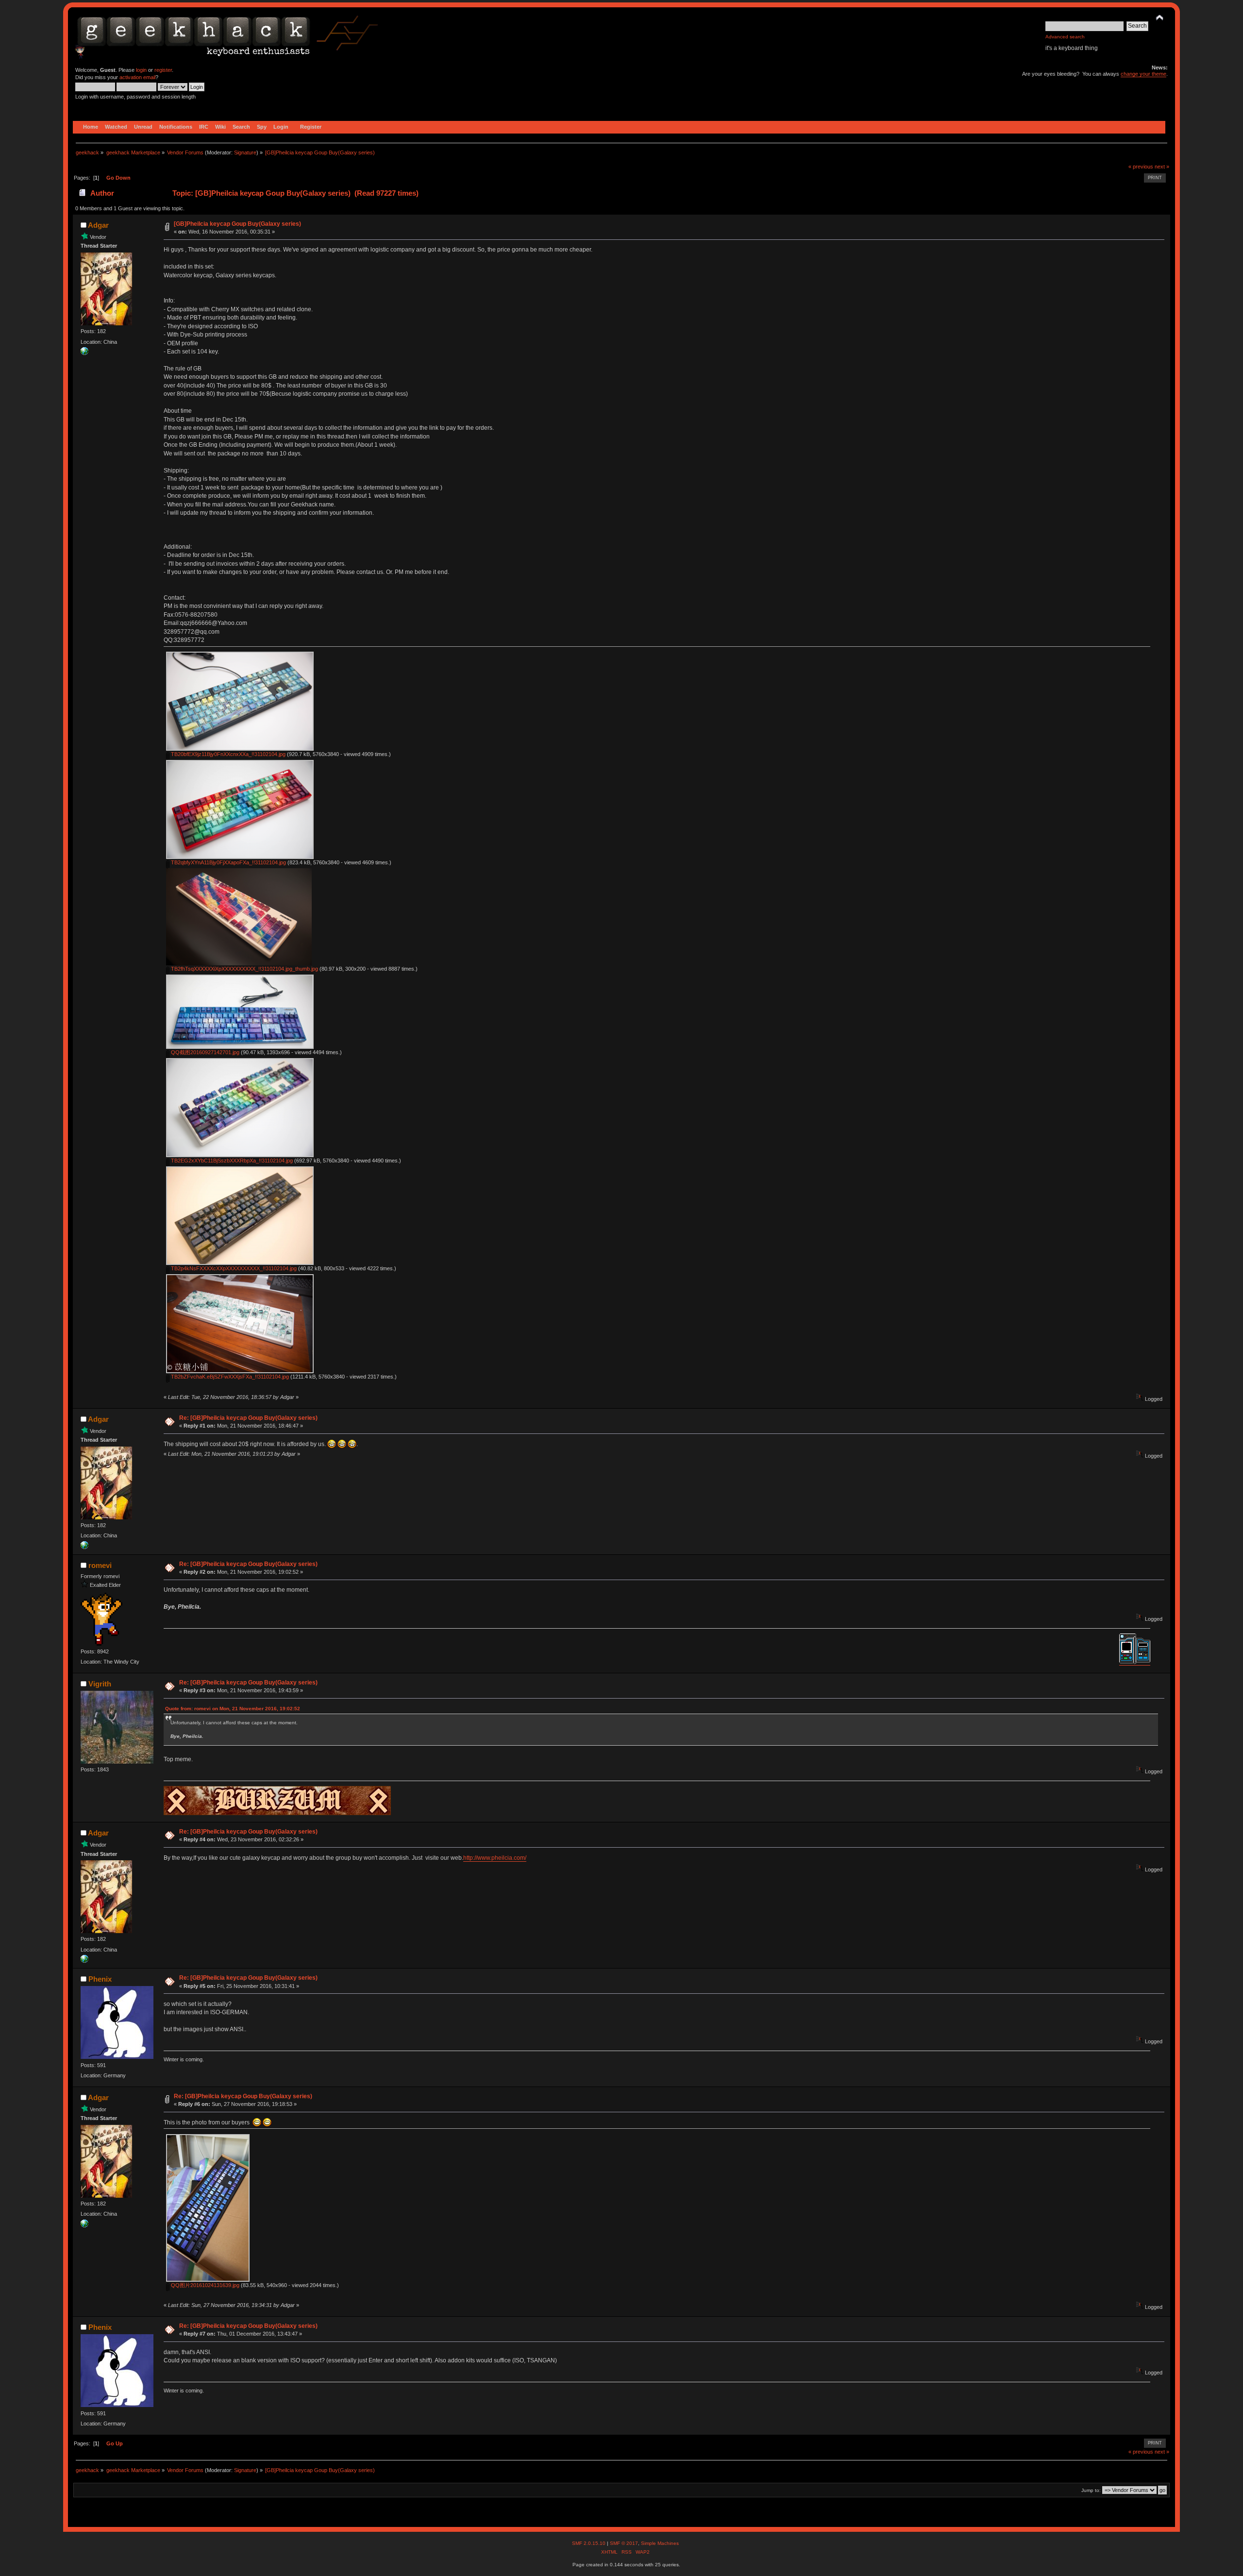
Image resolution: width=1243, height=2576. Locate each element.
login (141, 70)
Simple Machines (660, 2543)
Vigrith (100, 1684)
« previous (1141, 167)
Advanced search (1065, 37)
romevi (100, 1565)
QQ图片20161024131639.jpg (204, 2285)
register (163, 70)
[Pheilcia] (84, 353)
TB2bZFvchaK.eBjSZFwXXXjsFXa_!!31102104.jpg (229, 1377)
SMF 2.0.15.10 (589, 2543)
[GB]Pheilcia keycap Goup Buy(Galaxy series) (237, 224)
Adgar (98, 225)
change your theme (1143, 74)
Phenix (100, 1979)
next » (1162, 167)
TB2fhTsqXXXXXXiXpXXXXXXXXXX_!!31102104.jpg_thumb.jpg (244, 969)
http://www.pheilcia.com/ (495, 1858)
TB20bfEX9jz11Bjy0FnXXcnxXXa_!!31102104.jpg (227, 754)
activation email (137, 77)
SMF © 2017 (624, 2543)
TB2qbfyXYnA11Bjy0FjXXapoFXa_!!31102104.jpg (228, 862)
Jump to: (1091, 2490)
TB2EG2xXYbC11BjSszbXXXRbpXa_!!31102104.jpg (231, 1161)
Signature (245, 152)
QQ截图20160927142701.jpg (204, 1052)
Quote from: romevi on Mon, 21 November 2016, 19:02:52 (233, 1709)
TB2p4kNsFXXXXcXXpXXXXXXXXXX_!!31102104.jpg (233, 1268)
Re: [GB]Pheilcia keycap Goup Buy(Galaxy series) (248, 1418)
